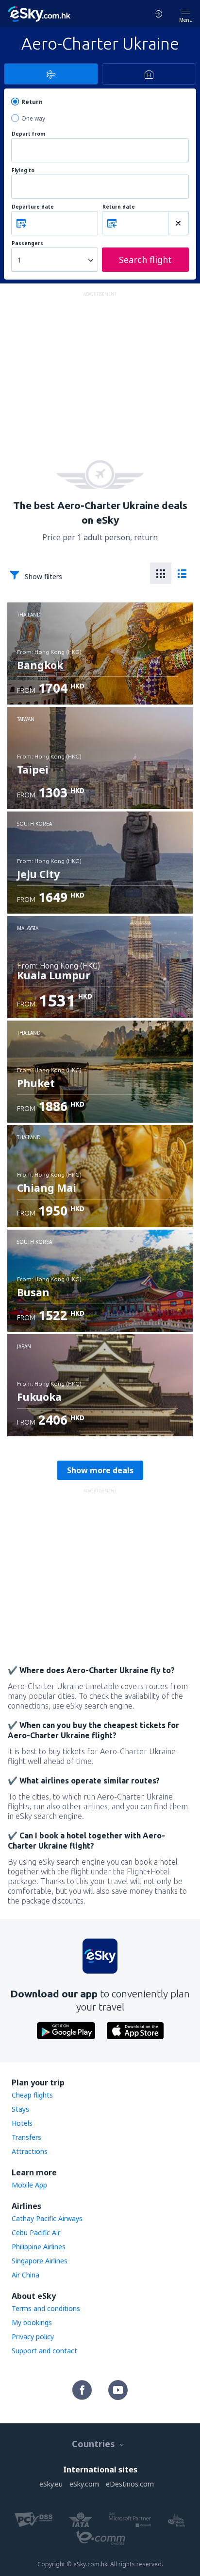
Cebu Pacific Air (36, 2232)
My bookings (32, 2322)
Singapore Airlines (40, 2261)
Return (32, 102)
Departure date (33, 207)
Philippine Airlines (39, 2247)
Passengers (27, 243)
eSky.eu (51, 2484)
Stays (20, 2109)
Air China (25, 2275)
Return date (119, 207)
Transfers (26, 2137)
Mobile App (29, 2185)
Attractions (30, 2151)
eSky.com (84, 2484)
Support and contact (44, 2351)
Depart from (28, 134)
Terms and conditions (46, 2308)
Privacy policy (33, 2337)
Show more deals (100, 1470)
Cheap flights (32, 2095)
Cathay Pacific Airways (47, 2218)
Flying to (23, 170)
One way (33, 118)
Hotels (22, 2123)
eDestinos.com (130, 2484)
